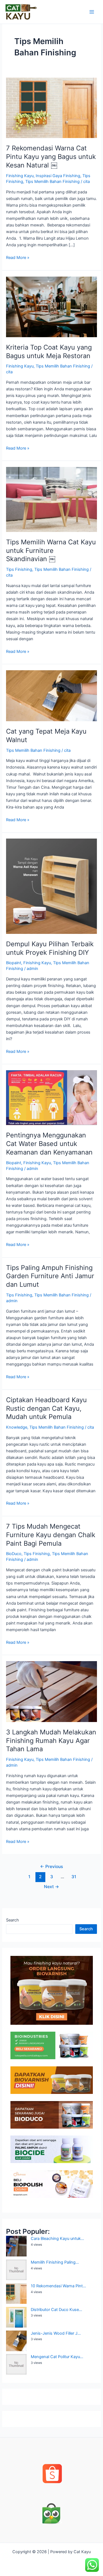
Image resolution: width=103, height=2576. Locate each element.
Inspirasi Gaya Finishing (58, 176)
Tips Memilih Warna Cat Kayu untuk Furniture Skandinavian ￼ (51, 551)
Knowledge (17, 1427)
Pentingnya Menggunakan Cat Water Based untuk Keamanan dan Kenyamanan (49, 1144)
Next (51, 1887)
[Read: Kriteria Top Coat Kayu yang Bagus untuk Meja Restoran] (51, 307)
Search (12, 1920)
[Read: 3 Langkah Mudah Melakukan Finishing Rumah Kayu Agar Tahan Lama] (51, 1691)
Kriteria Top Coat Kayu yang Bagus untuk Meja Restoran (49, 352)
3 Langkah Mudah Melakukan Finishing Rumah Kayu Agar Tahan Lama (51, 1741)
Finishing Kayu (20, 176)
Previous (51, 1867)
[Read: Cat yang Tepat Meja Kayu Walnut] (51, 696)
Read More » (18, 257)
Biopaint (14, 963)
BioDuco (14, 1554)
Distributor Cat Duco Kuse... (56, 2310)
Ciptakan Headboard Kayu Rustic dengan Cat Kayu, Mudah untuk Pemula (46, 1408)
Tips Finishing (19, 569)
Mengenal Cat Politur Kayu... (57, 2357)
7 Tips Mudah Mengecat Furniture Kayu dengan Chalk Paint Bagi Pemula (51, 1535)
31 (74, 1877)
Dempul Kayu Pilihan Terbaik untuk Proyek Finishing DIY (50, 948)
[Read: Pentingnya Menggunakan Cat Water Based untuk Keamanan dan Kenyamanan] (51, 1098)
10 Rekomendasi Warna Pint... (58, 2286)
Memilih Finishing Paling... (55, 2262)
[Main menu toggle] (92, 12)
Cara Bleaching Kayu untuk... (57, 2239)
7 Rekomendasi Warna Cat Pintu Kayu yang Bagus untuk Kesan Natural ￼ (51, 157)
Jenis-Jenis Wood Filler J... (56, 2333)
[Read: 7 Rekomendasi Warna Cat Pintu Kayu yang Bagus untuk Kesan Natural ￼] (51, 108)
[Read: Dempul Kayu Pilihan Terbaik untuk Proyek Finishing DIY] (51, 886)
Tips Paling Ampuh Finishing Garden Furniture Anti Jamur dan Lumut (50, 1276)
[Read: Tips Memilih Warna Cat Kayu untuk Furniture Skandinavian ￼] (51, 499)
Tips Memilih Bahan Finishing (52, 182)
